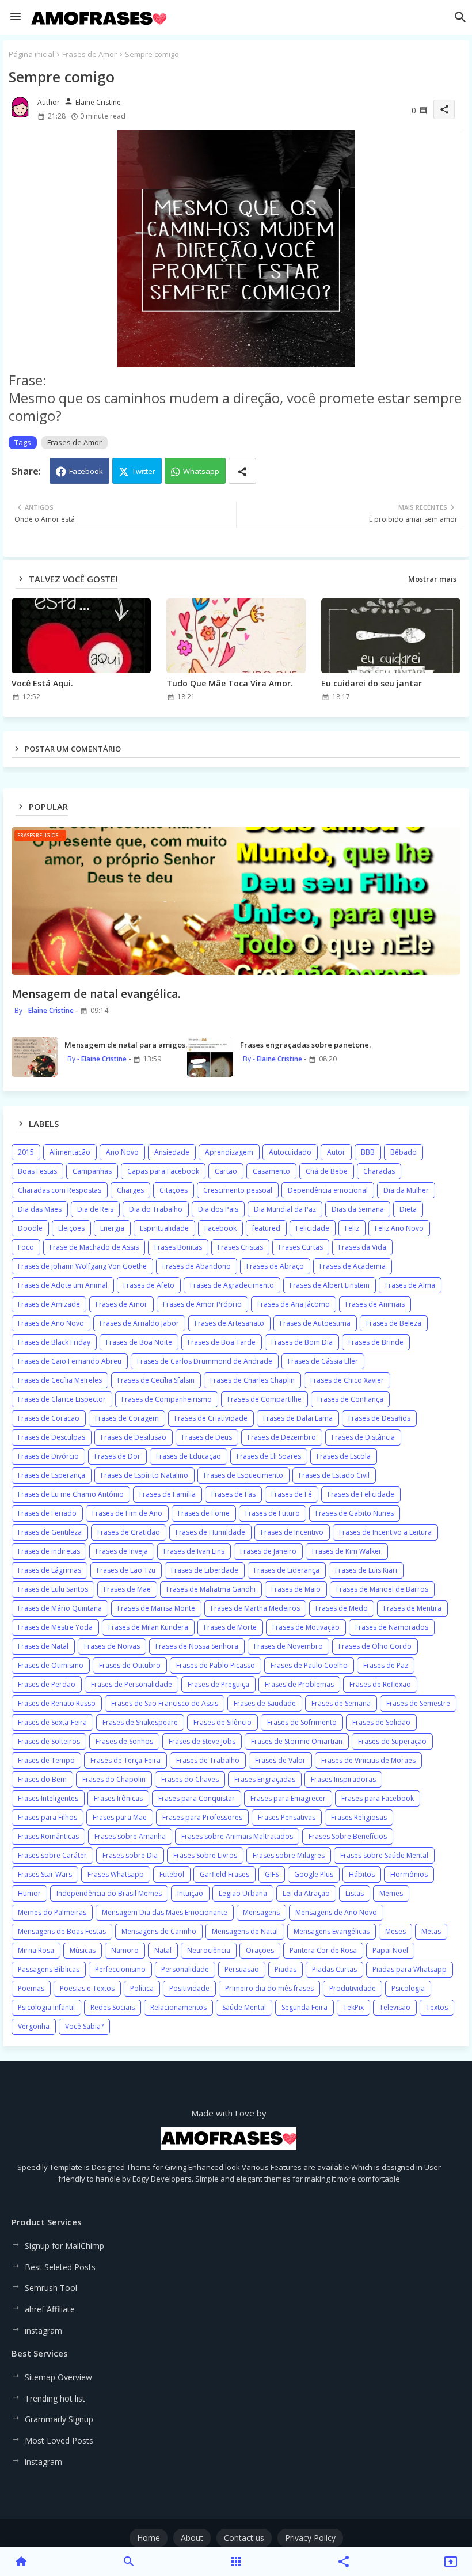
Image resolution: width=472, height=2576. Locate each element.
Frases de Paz (386, 1665)
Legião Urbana (243, 1893)
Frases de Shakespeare (140, 1722)
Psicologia (408, 1988)
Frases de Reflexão (380, 1684)
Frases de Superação (392, 1741)
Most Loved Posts (59, 2440)
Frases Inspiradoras (343, 1779)
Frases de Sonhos (124, 1741)
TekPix (353, 2007)
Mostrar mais (432, 579)
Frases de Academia (353, 1266)
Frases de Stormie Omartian (297, 1741)
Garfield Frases (224, 1874)
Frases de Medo (342, 1608)
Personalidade (185, 1969)
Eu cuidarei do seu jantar (372, 683)
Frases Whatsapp (116, 1874)
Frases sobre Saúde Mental (384, 1855)
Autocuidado (290, 1152)
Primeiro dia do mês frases (269, 1988)
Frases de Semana (341, 1703)
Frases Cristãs (240, 1247)
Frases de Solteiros (49, 1741)
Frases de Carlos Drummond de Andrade (205, 1361)
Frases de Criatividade (211, 1418)
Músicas (83, 1950)
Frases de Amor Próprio (202, 1304)
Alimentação (70, 1152)
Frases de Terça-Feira (125, 1760)
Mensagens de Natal (245, 1931)
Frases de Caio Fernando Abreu (70, 1361)
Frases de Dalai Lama (298, 1418)
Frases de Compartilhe (264, 1399)
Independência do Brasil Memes (109, 1893)
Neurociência (209, 1950)
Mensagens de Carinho (159, 1931)
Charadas (379, 1171)
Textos (437, 2007)
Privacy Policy (310, 2538)
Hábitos (362, 1874)
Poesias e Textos (87, 1988)
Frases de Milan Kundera (148, 1627)
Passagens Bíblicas (49, 1969)
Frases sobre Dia (130, 1855)
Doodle (30, 1228)
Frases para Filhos (47, 1817)
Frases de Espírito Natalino (144, 1475)
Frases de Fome (204, 1513)
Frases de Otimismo (51, 1665)
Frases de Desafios (379, 1418)
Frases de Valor (280, 1760)
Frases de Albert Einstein (330, 1285)
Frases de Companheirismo (167, 1399)
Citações (174, 1190)
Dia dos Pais (218, 1209)
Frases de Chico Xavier (347, 1380)
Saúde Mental (244, 2007)
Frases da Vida (362, 1247)
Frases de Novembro (288, 1646)
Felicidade (313, 1228)
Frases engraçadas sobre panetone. (305, 1045)
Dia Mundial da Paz (285, 1209)
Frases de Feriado (47, 1513)
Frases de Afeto (149, 1285)
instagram (43, 2330)
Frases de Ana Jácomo (294, 1304)
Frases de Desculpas (52, 1437)
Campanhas (92, 1171)
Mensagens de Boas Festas (62, 1931)
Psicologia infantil (46, 2007)
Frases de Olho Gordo (375, 1646)
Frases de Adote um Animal (63, 1285)
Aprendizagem (229, 1152)
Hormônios (409, 1874)
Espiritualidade (164, 1228)
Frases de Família (168, 1494)
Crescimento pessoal (238, 1190)
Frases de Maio (296, 1589)
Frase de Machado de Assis (94, 1247)
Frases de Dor (117, 1456)
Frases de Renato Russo (57, 1703)
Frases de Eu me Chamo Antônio (71, 1494)
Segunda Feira (304, 2007)
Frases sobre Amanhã (130, 1836)
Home (149, 2538)
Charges (130, 1190)
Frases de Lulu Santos (53, 1589)
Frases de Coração (49, 1418)
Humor (29, 1893)
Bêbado (404, 1152)
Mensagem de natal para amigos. (126, 1045)
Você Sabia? (84, 2026)
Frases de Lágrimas (50, 1570)
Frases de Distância (363, 1437)
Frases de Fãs (233, 1494)
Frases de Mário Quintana (60, 1608)
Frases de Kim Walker (347, 1551)
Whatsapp (201, 471)
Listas (355, 1893)
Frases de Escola (344, 1456)
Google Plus (314, 1874)
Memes (391, 1893)
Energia (112, 1228)
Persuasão (242, 1969)
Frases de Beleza (394, 1323)
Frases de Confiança (350, 1399)
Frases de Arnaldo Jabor (139, 1323)
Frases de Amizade (49, 1304)
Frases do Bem (42, 1779)
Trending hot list (55, 2398)
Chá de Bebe (327, 1171)
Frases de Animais (375, 1304)
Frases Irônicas (118, 1798)
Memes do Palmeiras (52, 1912)
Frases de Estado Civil (334, 1475)
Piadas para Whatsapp (410, 1969)
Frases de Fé (292, 1494)
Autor (336, 1152)
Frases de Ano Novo (51, 1323)
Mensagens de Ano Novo (336, 1912)
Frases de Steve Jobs (202, 1741)
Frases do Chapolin (114, 1779)
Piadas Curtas (334, 1969)
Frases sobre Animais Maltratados (237, 1836)
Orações (260, 1950)
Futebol (172, 1874)
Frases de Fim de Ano (127, 1513)
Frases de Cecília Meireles (60, 1380)
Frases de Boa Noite (139, 1342)
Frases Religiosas (359, 1817)
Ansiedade (172, 1152)
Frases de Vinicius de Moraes (368, 1760)
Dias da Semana (358, 1209)
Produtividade (353, 1988)
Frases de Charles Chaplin (252, 1380)
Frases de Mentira (412, 1608)
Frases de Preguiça (218, 1684)
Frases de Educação (189, 1456)
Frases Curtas (301, 1247)
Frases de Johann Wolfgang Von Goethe (82, 1266)
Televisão (395, 2007)
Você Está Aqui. (42, 683)
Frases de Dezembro (282, 1437)
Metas (431, 1931)
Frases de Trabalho (208, 1760)
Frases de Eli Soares (269, 1456)
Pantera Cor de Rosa (323, 1950)
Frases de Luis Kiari (366, 1570)
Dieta (408, 1209)
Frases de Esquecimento (243, 1475)
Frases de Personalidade (132, 1684)
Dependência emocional (328, 1190)
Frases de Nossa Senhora (197, 1646)
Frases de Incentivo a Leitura (385, 1532)
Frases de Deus (207, 1437)
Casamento (271, 1171)
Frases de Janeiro (268, 1551)
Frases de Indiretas (49, 1551)
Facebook (86, 471)
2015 (26, 1152)
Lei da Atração (306, 1893)
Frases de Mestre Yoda (55, 1627)
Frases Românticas (48, 1836)
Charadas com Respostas (60, 1190)
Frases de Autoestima (315, 1323)
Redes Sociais (113, 2007)
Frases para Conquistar (197, 1798)
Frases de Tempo (46, 1760)
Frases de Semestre (418, 1703)
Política (142, 1988)
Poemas (31, 1988)
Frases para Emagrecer (288, 1798)
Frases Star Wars (45, 1874)
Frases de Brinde (376, 1342)
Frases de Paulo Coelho (309, 1665)
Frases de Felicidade (361, 1494)
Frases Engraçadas (265, 1779)
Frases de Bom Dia (302, 1342)
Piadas (286, 1969)
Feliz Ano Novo (399, 1228)
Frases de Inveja (122, 1551)
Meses (395, 1931)
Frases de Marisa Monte (156, 1608)
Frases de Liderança (287, 1570)
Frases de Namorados (392, 1627)
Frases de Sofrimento (302, 1722)
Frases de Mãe (127, 1589)
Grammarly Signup (59, 2419)
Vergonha (34, 2026)
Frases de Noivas (112, 1646)
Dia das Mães (40, 1209)
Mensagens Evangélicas (332, 1931)
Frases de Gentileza (50, 1532)
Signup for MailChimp (64, 2246)
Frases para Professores (202, 1817)
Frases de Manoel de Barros (382, 1589)
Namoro (125, 1950)
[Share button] (242, 471)
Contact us (244, 2538)
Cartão (226, 1171)
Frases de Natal (43, 1646)
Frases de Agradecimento (232, 1285)
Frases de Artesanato (229, 1323)
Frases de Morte (230, 1627)
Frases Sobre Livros (205, 1855)
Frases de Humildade (210, 1532)
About (192, 2538)
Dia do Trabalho (156, 1209)
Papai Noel (390, 1950)
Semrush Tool (51, 2288)
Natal (163, 1950)
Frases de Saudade (265, 1703)
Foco (26, 1247)
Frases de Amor (90, 54)
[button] (460, 17)
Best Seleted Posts (60, 2267)
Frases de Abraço (275, 1266)
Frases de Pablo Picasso (216, 1665)
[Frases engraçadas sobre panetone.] (210, 1057)
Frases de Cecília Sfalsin (156, 1380)
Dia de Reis (95, 1209)
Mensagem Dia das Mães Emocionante (165, 1912)
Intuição (190, 1893)
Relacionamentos (178, 2007)
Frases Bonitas (178, 1247)
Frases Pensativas (287, 1817)
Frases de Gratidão (129, 1532)
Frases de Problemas (299, 1684)
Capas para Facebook (163, 1171)
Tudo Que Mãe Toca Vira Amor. (230, 683)
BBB (368, 1152)
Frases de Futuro (273, 1513)
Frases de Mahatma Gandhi (211, 1589)
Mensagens (261, 1912)
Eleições (71, 1228)
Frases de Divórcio (48, 1456)
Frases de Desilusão (134, 1437)
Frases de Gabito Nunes (355, 1513)
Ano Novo (122, 1152)
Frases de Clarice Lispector (62, 1399)
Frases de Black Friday (54, 1342)
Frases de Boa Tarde (222, 1342)
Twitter (144, 471)
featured (266, 1228)
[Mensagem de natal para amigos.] (35, 1057)
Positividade (189, 1988)
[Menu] (16, 17)
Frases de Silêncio (222, 1722)
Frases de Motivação (306, 1627)
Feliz (352, 1228)
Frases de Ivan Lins (194, 1551)
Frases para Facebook (378, 1798)
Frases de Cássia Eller (323, 1361)
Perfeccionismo (120, 1969)
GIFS (272, 1874)
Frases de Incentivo (292, 1532)
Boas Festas (37, 1171)
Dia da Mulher (406, 1190)
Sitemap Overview (58, 2377)
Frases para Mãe (120, 1817)
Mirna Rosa (36, 1950)
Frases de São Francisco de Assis (165, 1703)
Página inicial (31, 54)
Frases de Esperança (52, 1475)
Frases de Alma (410, 1285)
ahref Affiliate (50, 2309)
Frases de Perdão (47, 1684)
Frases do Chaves (190, 1779)
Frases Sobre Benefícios (348, 1836)
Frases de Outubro (130, 1665)
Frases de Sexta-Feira (52, 1722)
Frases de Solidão (381, 1722)
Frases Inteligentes (48, 1798)
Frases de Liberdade (205, 1570)
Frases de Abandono (197, 1266)
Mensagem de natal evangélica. (96, 994)
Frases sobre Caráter (52, 1855)
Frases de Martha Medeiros (255, 1608)
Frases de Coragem (127, 1418)
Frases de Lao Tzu (126, 1570)
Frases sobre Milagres (289, 1855)
